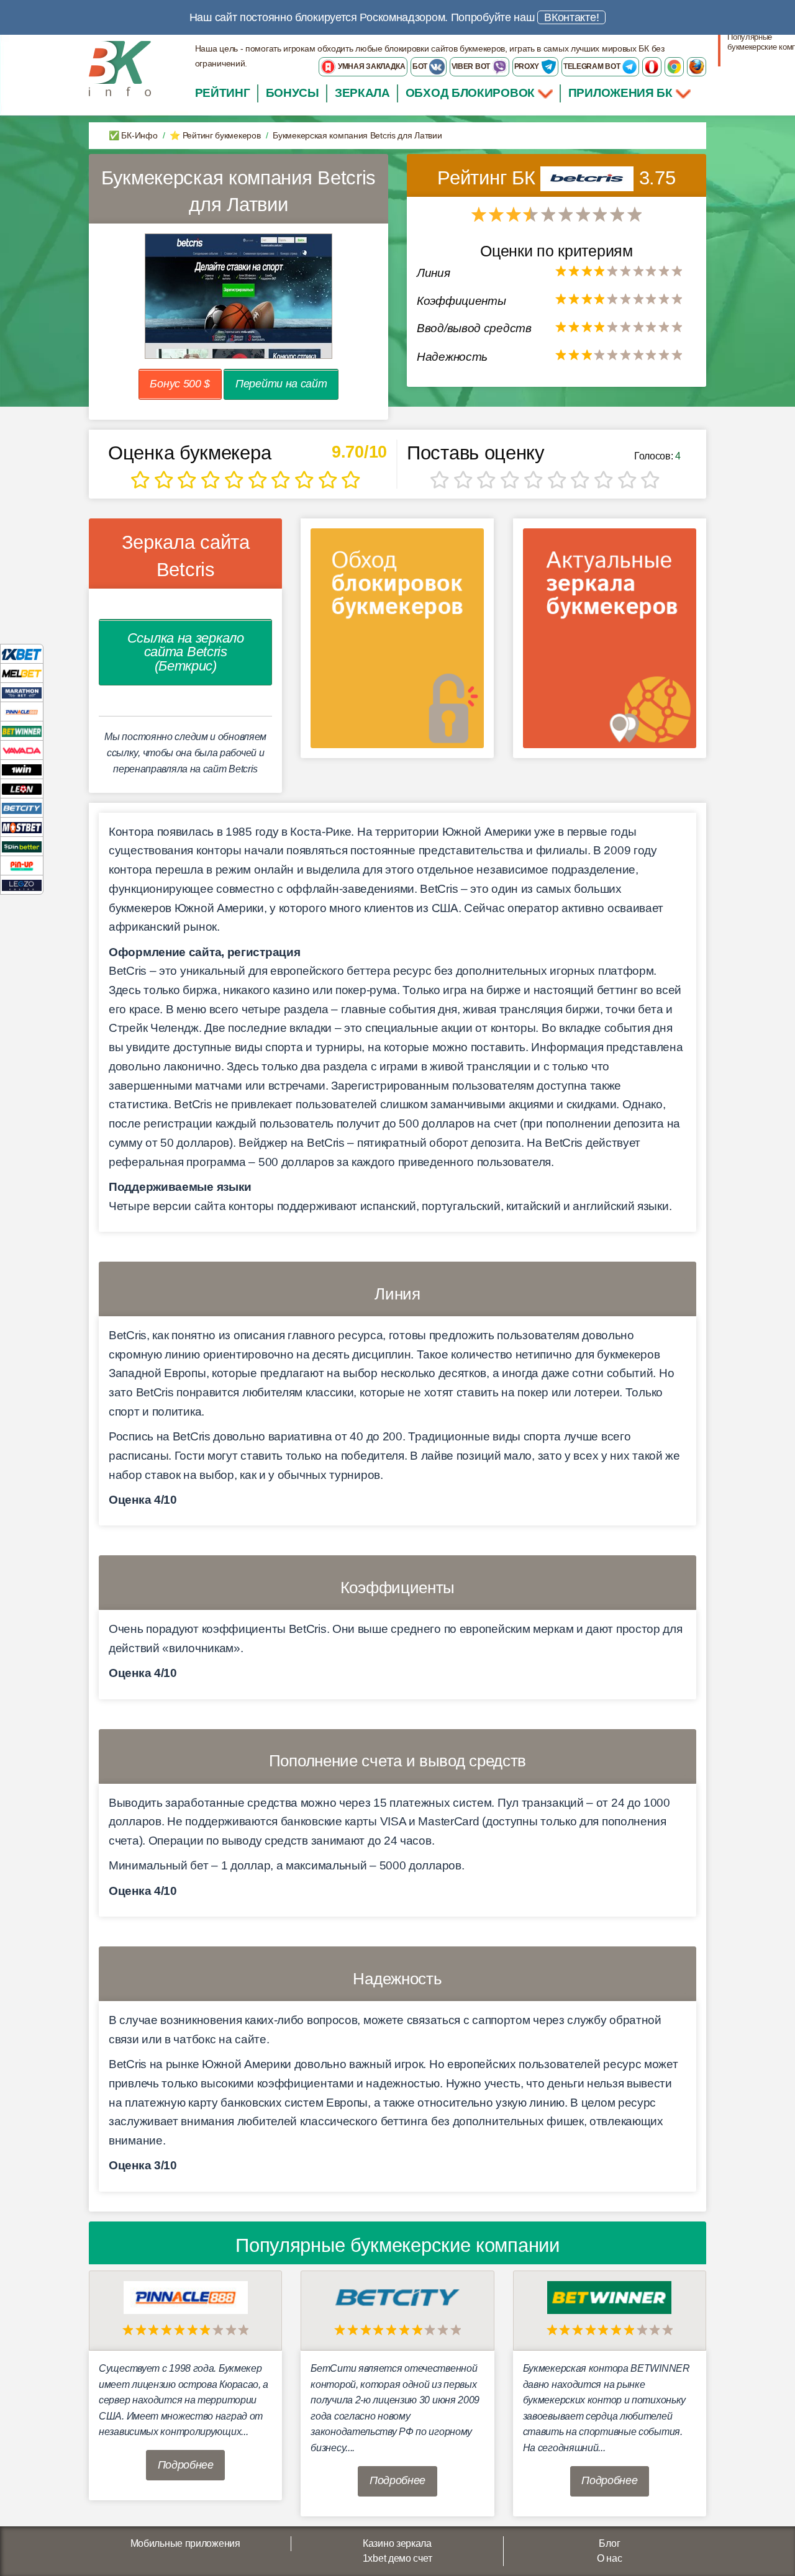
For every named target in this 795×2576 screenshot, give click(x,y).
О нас (610, 2558)
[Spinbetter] (22, 846)
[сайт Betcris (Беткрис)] (238, 296)
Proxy (528, 66)
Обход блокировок (470, 93)
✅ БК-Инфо (133, 135)
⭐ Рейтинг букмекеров (215, 135)
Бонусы (293, 93)
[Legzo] (22, 884)
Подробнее (186, 2465)
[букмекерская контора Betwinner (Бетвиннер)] (609, 2297)
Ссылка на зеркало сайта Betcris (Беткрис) (186, 652)
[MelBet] (22, 673)
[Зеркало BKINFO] (120, 68)
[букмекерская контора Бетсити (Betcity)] (397, 2297)
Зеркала (362, 93)
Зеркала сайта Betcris (186, 556)
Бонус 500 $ (180, 384)
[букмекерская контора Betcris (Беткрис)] (590, 178)
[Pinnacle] (22, 711)
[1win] (22, 769)
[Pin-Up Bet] (22, 865)
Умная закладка (371, 66)
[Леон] (22, 788)
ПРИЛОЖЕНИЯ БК (622, 93)
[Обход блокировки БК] (397, 642)
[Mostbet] (22, 827)
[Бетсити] (22, 807)
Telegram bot (593, 66)
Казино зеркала (397, 2543)
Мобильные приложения (185, 2543)
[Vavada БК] (22, 750)
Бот (421, 66)
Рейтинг (223, 93)
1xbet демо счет (397, 2558)
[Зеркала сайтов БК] (610, 642)
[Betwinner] (22, 730)
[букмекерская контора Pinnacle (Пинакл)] (186, 2297)
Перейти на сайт (281, 384)
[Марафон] (22, 692)
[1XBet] (22, 653)
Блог (609, 2543)
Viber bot (472, 66)
